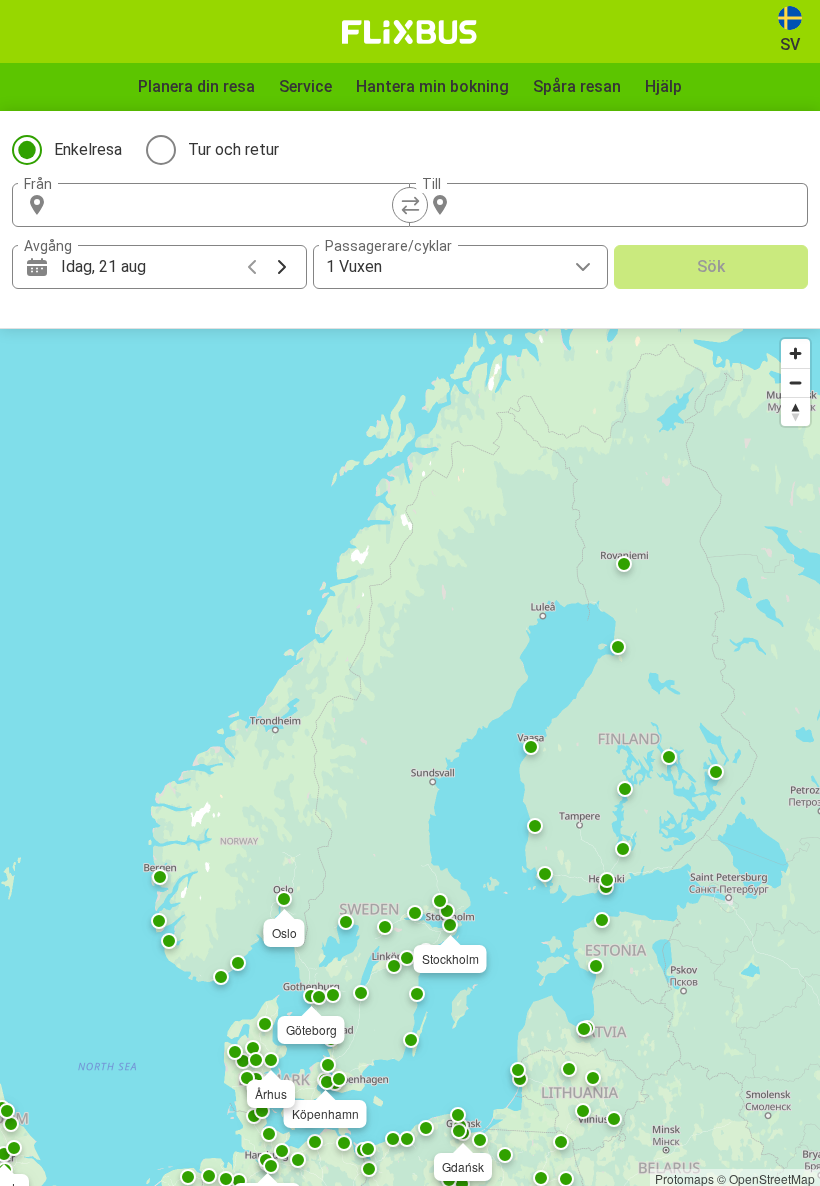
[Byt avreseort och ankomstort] (410, 205)
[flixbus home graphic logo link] (409, 32)
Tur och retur (233, 149)
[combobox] (229, 205)
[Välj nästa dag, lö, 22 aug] (282, 267)
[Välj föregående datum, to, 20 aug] (252, 267)
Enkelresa (88, 149)
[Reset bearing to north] (795, 411)
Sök (711, 266)
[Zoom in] (795, 353)
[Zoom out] (795, 382)
